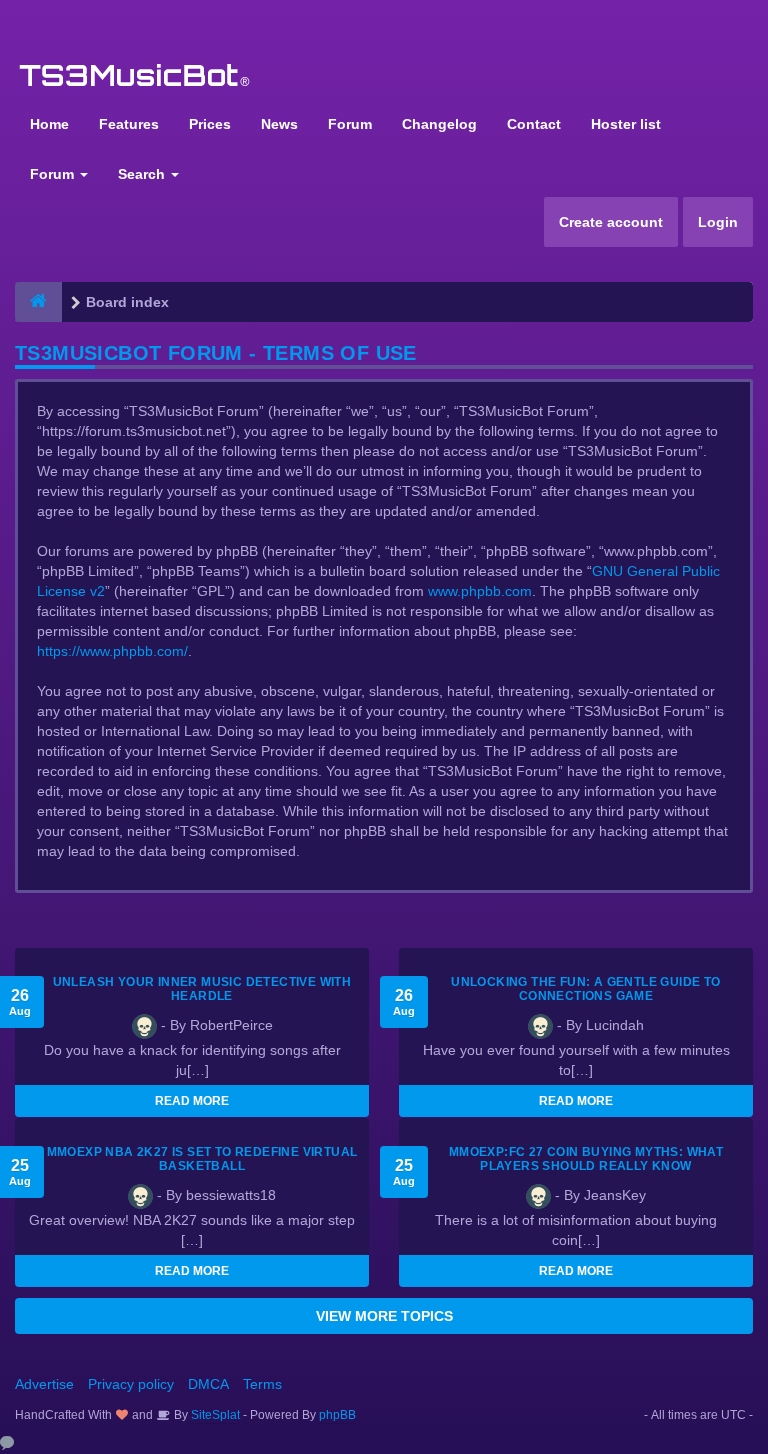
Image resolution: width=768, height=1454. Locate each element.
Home (49, 124)
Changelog (439, 124)
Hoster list (626, 124)
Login (718, 222)
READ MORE (192, 1101)
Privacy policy (131, 1384)
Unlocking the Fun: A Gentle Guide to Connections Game (585, 989)
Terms (262, 1384)
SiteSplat (214, 1415)
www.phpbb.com (480, 591)
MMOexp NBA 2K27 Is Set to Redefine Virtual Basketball (202, 1159)
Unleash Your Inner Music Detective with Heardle (202, 989)
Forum (350, 124)
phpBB (337, 1415)
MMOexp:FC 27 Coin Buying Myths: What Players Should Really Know (586, 1159)
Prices (210, 124)
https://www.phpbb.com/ (112, 651)
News (279, 124)
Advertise (44, 1384)
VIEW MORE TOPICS (384, 1316)
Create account (611, 222)
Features (129, 124)
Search (143, 174)
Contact (534, 124)
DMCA (208, 1384)
